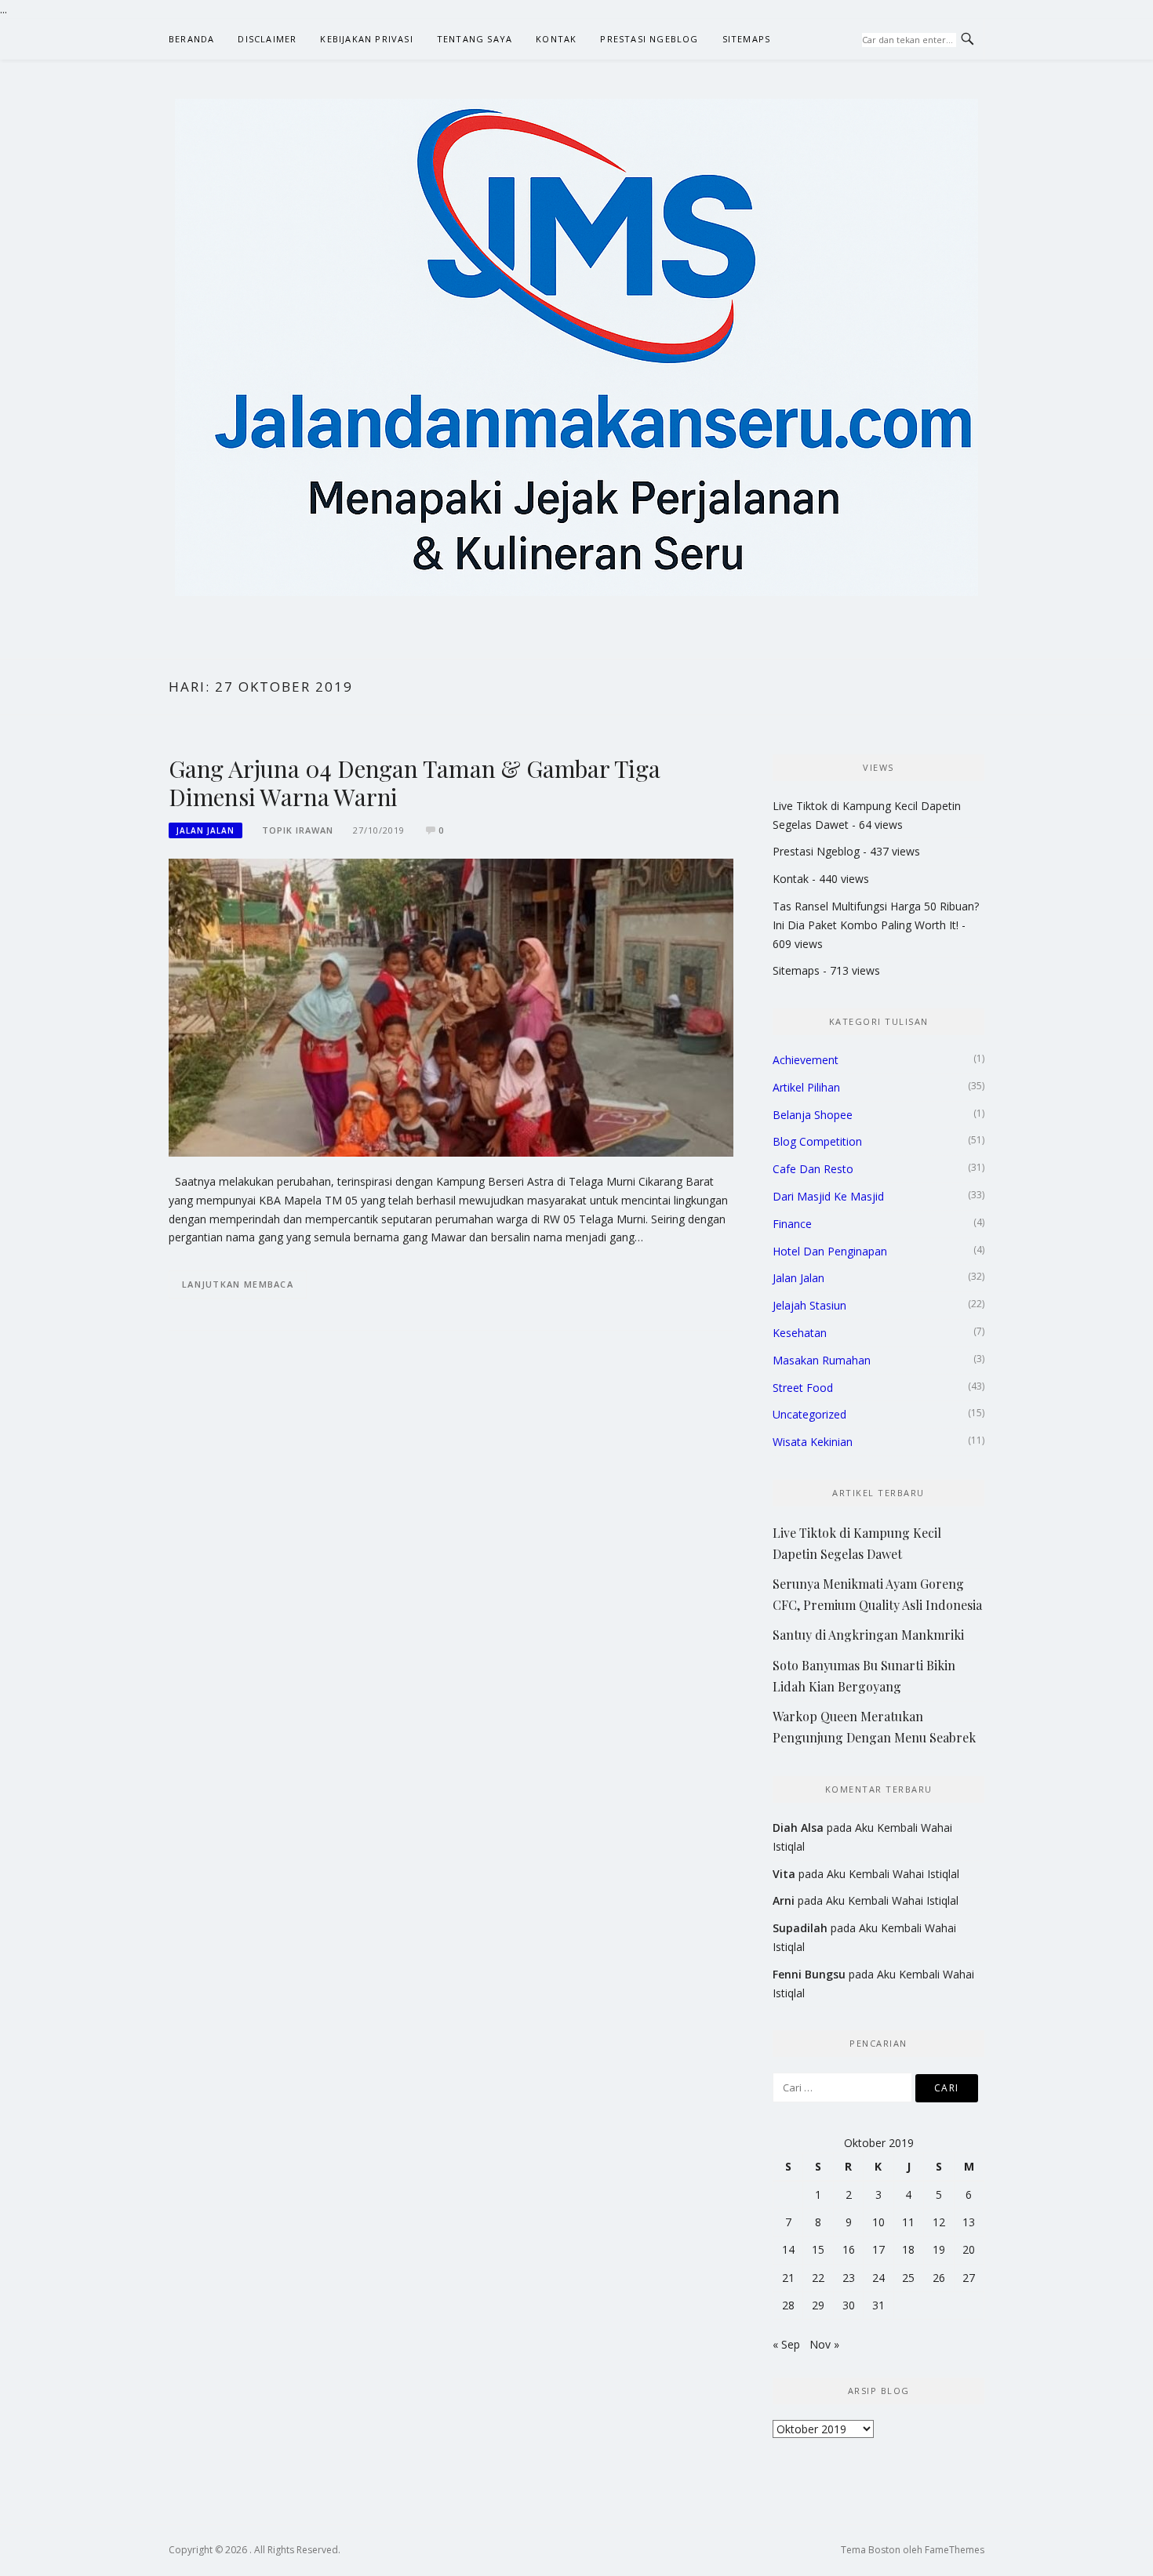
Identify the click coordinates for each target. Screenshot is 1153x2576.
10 (878, 2222)
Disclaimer (267, 39)
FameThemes (955, 2550)
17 (878, 2249)
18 (908, 2249)
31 (878, 2305)
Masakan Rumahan (822, 1360)
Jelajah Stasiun (809, 1305)
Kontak (556, 39)
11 (908, 2222)
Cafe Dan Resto (813, 1169)
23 (849, 2278)
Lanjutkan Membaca (238, 1284)
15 (818, 2249)
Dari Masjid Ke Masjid (828, 1196)
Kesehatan (800, 1333)
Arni (784, 1900)
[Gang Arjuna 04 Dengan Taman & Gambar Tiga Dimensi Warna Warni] (451, 1006)
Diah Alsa (798, 1828)
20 (969, 2249)
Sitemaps (747, 39)
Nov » (824, 2344)
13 (969, 2222)
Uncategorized (809, 1414)
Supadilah (800, 1928)
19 (939, 2249)
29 (818, 2305)
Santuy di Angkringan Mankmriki (868, 1635)
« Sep (786, 2344)
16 (849, 2249)
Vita (784, 1874)
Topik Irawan (298, 830)
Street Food (803, 1388)
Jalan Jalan (206, 830)
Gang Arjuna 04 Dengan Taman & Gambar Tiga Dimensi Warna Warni (415, 783)
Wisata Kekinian (813, 1442)
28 (788, 2305)
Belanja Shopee (813, 1115)
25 (908, 2278)
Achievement (806, 1060)
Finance (792, 1224)
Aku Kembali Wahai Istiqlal (893, 1874)
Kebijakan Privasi (366, 39)
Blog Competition (817, 1141)
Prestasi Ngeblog (649, 39)
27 (969, 2278)
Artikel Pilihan (806, 1087)
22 (818, 2278)
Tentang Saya (475, 39)
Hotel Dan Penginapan (830, 1251)
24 (878, 2278)
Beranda (191, 39)
